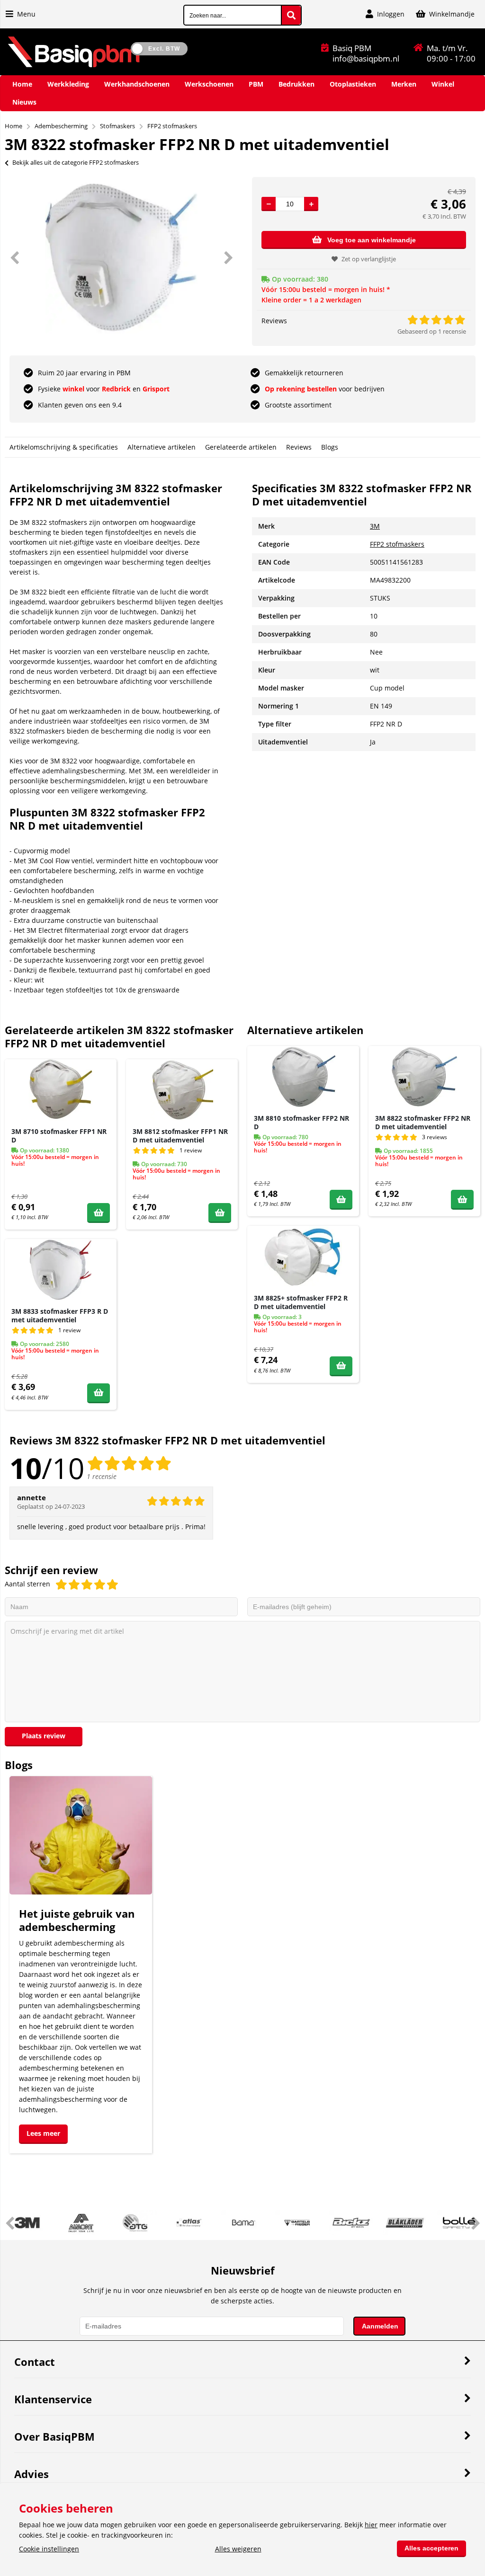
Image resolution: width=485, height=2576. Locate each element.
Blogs (330, 447)
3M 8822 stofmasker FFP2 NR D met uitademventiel (423, 1122)
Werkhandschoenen (137, 84)
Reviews (299, 447)
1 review (191, 1150)
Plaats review (44, 1736)
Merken (404, 84)
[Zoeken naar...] (291, 15)
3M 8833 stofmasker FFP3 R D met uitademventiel (60, 1315)
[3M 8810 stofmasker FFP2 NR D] (303, 1077)
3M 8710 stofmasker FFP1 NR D (59, 1136)
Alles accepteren (431, 2548)
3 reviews (435, 1137)
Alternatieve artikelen (162, 447)
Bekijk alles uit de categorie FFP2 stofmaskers (76, 162)
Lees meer (43, 2133)
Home (22, 84)
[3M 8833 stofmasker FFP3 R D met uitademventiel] (61, 1270)
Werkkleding (68, 84)
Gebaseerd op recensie (432, 331)
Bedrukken (296, 84)
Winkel (443, 84)
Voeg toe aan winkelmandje (372, 240)
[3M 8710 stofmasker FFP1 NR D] (61, 1090)
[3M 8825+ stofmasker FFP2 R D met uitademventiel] (303, 1257)
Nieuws (24, 102)
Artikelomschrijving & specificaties (64, 447)
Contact (35, 2362)
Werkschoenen (209, 84)
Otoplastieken (353, 84)
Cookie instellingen (49, 2549)
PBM (256, 84)
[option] (121, 257)
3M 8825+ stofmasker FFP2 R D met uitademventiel (301, 1302)
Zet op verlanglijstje (369, 259)
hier (371, 2525)
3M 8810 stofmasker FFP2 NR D (301, 1122)
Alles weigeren (238, 2549)
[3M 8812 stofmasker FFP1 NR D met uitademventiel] (182, 1090)
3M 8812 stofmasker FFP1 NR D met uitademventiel (180, 1136)
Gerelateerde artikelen (241, 447)
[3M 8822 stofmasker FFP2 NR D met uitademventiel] (424, 1077)
